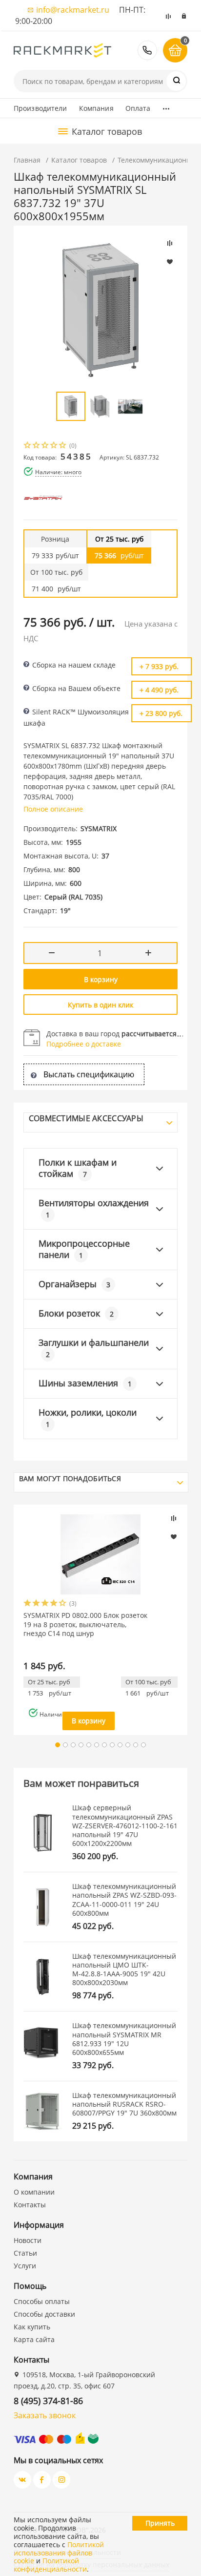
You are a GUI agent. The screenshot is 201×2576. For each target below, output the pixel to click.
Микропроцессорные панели (84, 1249)
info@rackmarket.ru (73, 10)
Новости (28, 2240)
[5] (63, 446)
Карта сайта (34, 2339)
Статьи (25, 2253)
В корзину (101, 979)
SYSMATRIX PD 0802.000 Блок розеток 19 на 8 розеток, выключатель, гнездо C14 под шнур (85, 1624)
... (166, 106)
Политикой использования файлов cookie (59, 2553)
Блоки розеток (76, 1313)
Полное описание (53, 809)
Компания (96, 108)
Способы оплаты (42, 2301)
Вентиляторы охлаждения (94, 1208)
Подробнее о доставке (84, 1044)
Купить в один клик (100, 1005)
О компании (34, 2192)
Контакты (30, 2205)
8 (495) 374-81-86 (147, 50)
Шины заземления (85, 1383)
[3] (45, 446)
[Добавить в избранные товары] (174, 1536)
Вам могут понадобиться (70, 1478)
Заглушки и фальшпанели (94, 1348)
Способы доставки (44, 2314)
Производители (40, 108)
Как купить (32, 2327)
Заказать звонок (45, 2415)
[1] (28, 446)
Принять (160, 2523)
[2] (37, 446)
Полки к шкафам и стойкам (78, 1168)
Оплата (138, 108)
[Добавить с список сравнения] (174, 1518)
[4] (54, 446)
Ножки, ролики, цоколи (88, 1418)
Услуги (25, 2266)
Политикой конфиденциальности (50, 2565)
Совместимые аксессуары (86, 1118)
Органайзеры (74, 1284)
